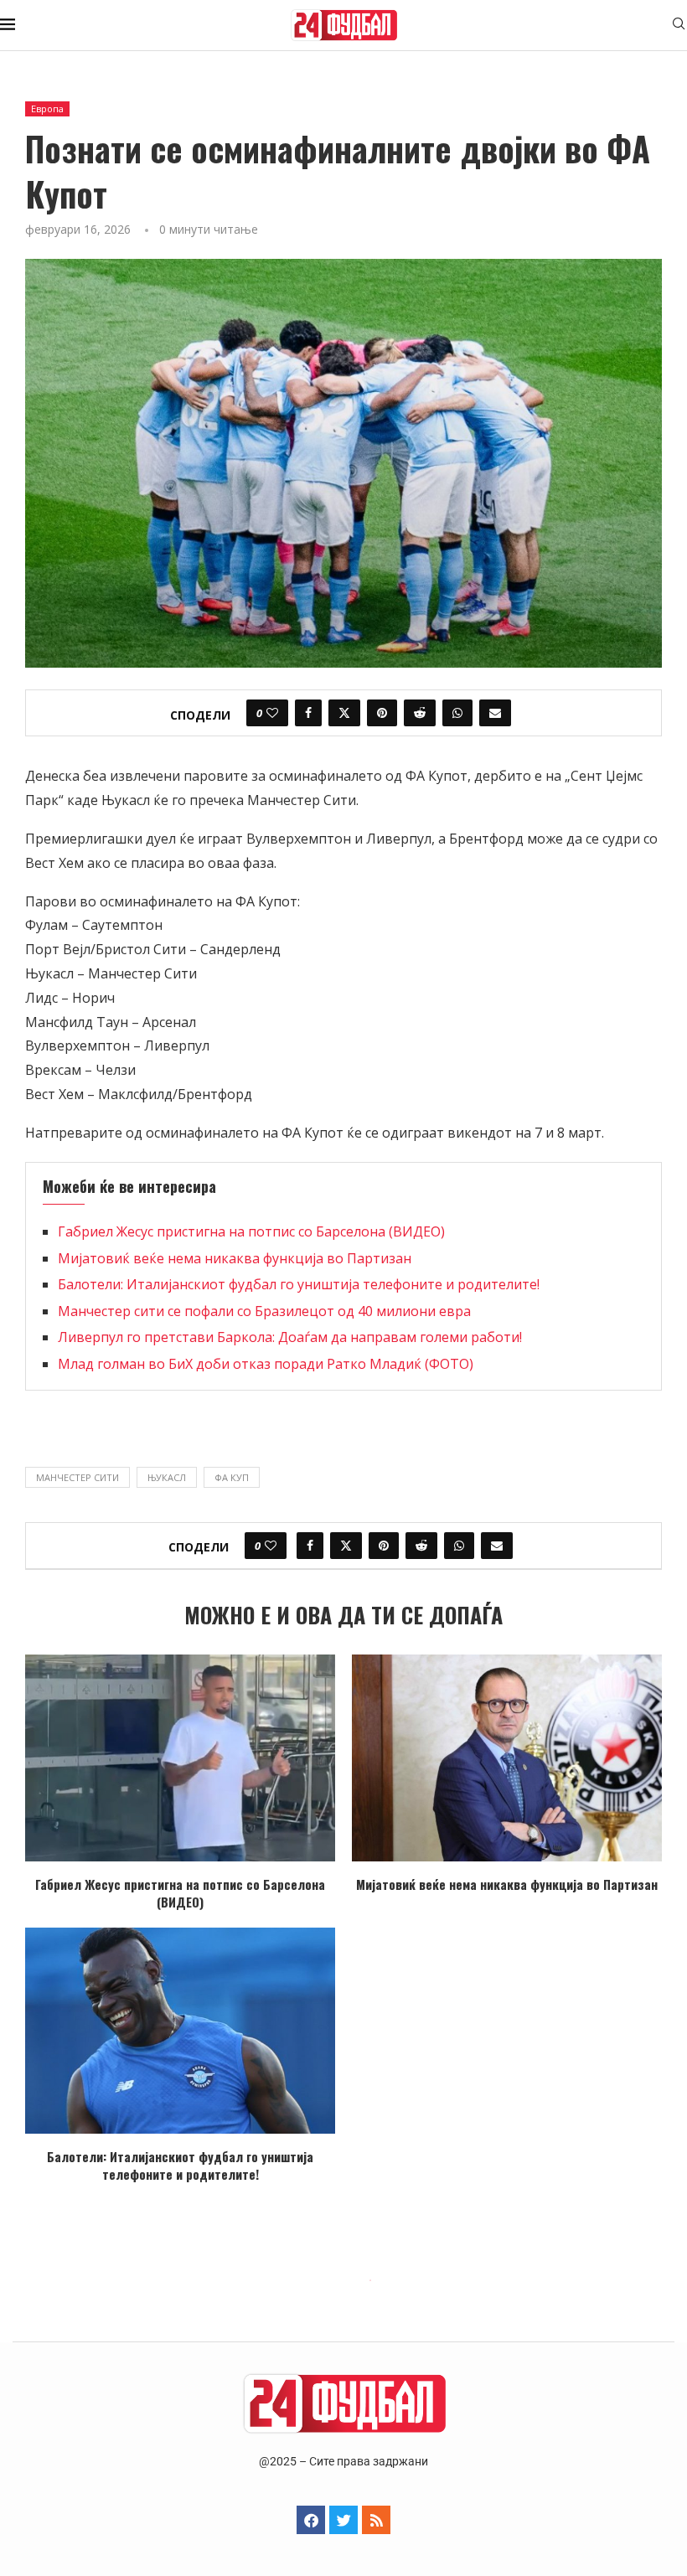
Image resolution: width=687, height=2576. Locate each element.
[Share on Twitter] (344, 713)
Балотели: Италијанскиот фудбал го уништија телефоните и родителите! (299, 1284)
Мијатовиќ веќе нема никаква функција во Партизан (235, 1258)
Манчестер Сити (77, 1477)
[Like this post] (272, 713)
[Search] (679, 26)
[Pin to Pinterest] (382, 713)
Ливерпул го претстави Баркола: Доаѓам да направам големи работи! (290, 1337)
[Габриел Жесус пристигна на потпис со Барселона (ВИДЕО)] (180, 1758)
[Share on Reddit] (420, 713)
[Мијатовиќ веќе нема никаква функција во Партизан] (507, 1758)
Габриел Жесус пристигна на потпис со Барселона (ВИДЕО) (251, 1231)
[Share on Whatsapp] (457, 713)
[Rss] (376, 2520)
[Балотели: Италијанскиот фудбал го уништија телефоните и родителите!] (180, 2031)
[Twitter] (343, 2520)
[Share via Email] (495, 713)
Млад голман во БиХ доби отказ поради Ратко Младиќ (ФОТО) (266, 1364)
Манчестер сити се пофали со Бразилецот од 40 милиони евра (264, 1311)
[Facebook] (311, 2520)
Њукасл (167, 1477)
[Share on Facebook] (308, 713)
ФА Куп (232, 1477)
